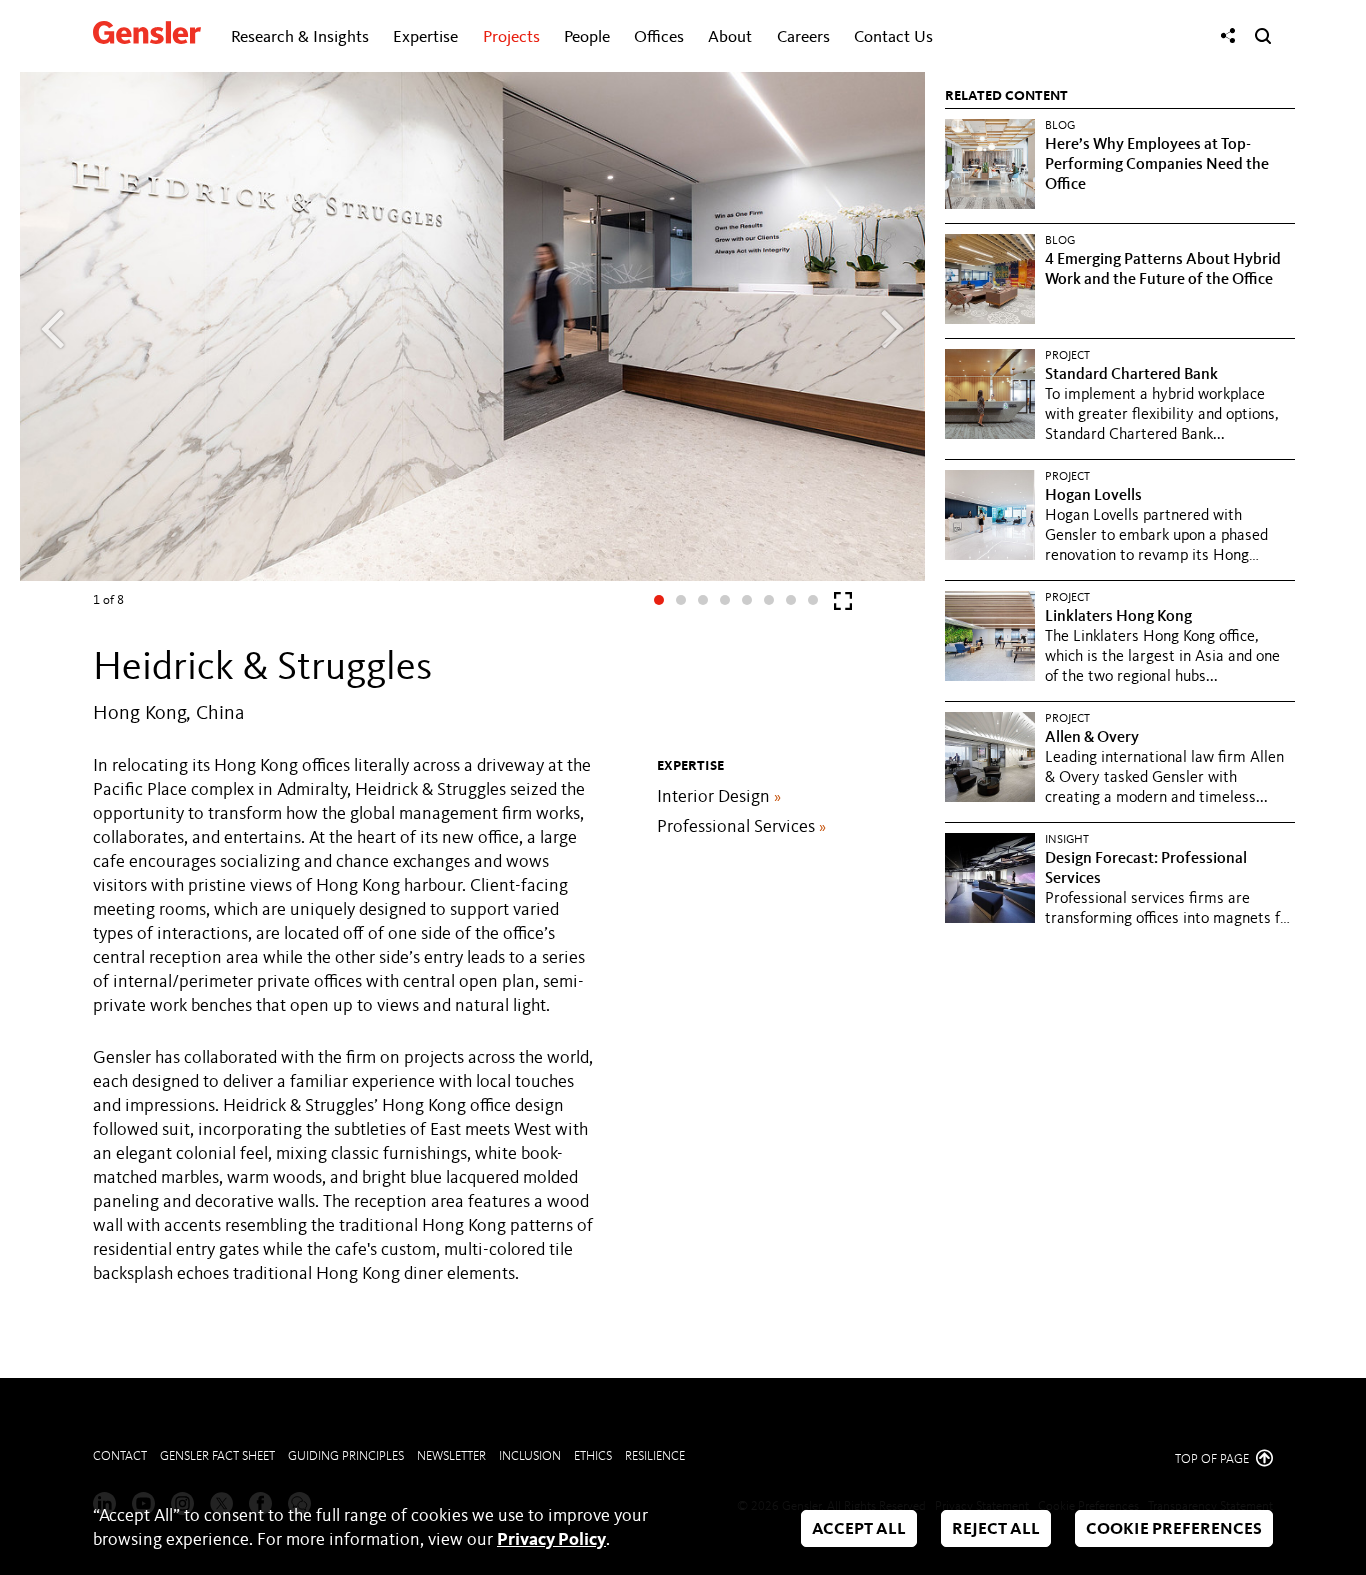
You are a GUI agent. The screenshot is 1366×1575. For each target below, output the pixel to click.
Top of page (1213, 1459)
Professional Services (741, 827)
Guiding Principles (346, 1456)
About (730, 37)
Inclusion (530, 1456)
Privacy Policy (551, 1540)
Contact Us (893, 37)
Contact (120, 1456)
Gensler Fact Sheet (217, 1456)
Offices (659, 37)
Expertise (425, 37)
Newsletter (451, 1456)
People (587, 37)
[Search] (1263, 36)
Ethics (593, 1456)
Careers (803, 37)
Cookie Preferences (1174, 1529)
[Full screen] (843, 605)
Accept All (859, 1529)
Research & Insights (300, 37)
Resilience (655, 1456)
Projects (511, 37)
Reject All (996, 1529)
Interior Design (719, 797)
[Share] (1228, 36)
